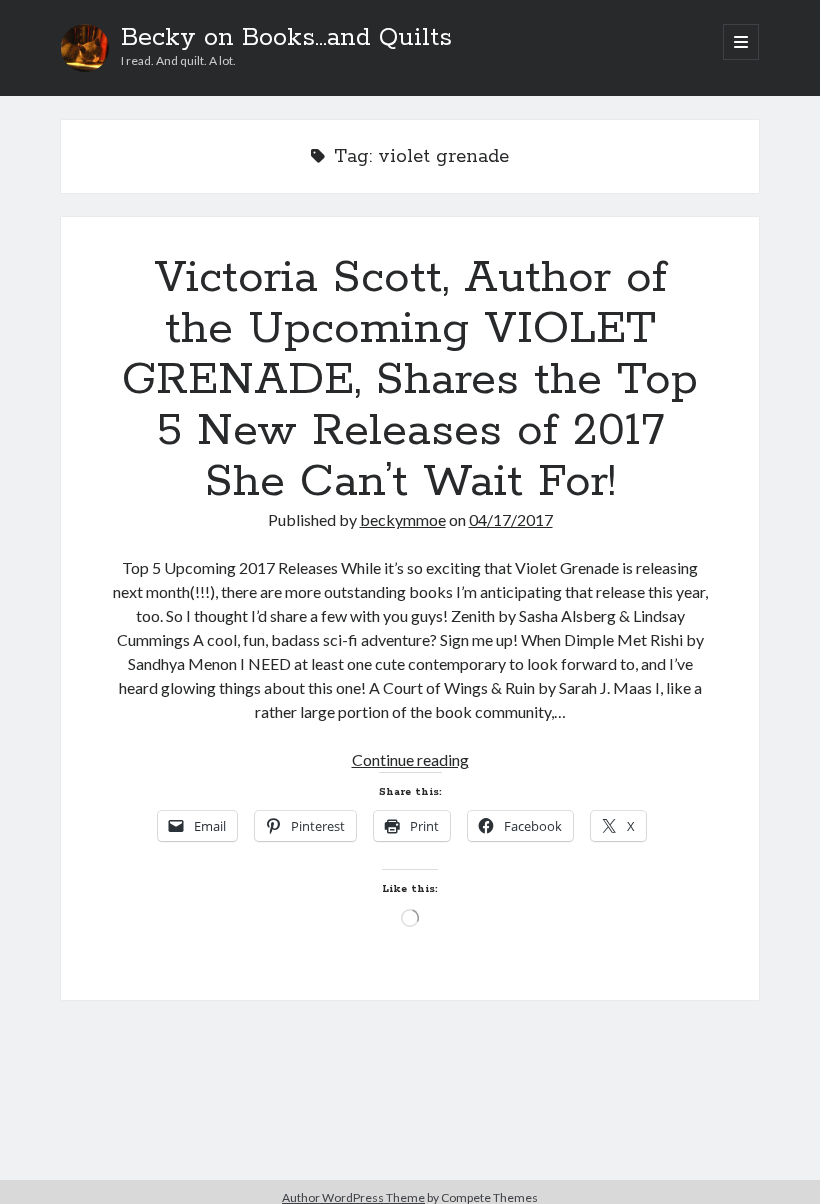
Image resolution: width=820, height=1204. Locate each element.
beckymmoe (403, 519)
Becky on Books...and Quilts (286, 38)
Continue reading (410, 759)
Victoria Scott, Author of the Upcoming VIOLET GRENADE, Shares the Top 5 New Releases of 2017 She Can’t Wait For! (410, 380)
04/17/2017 (511, 519)
